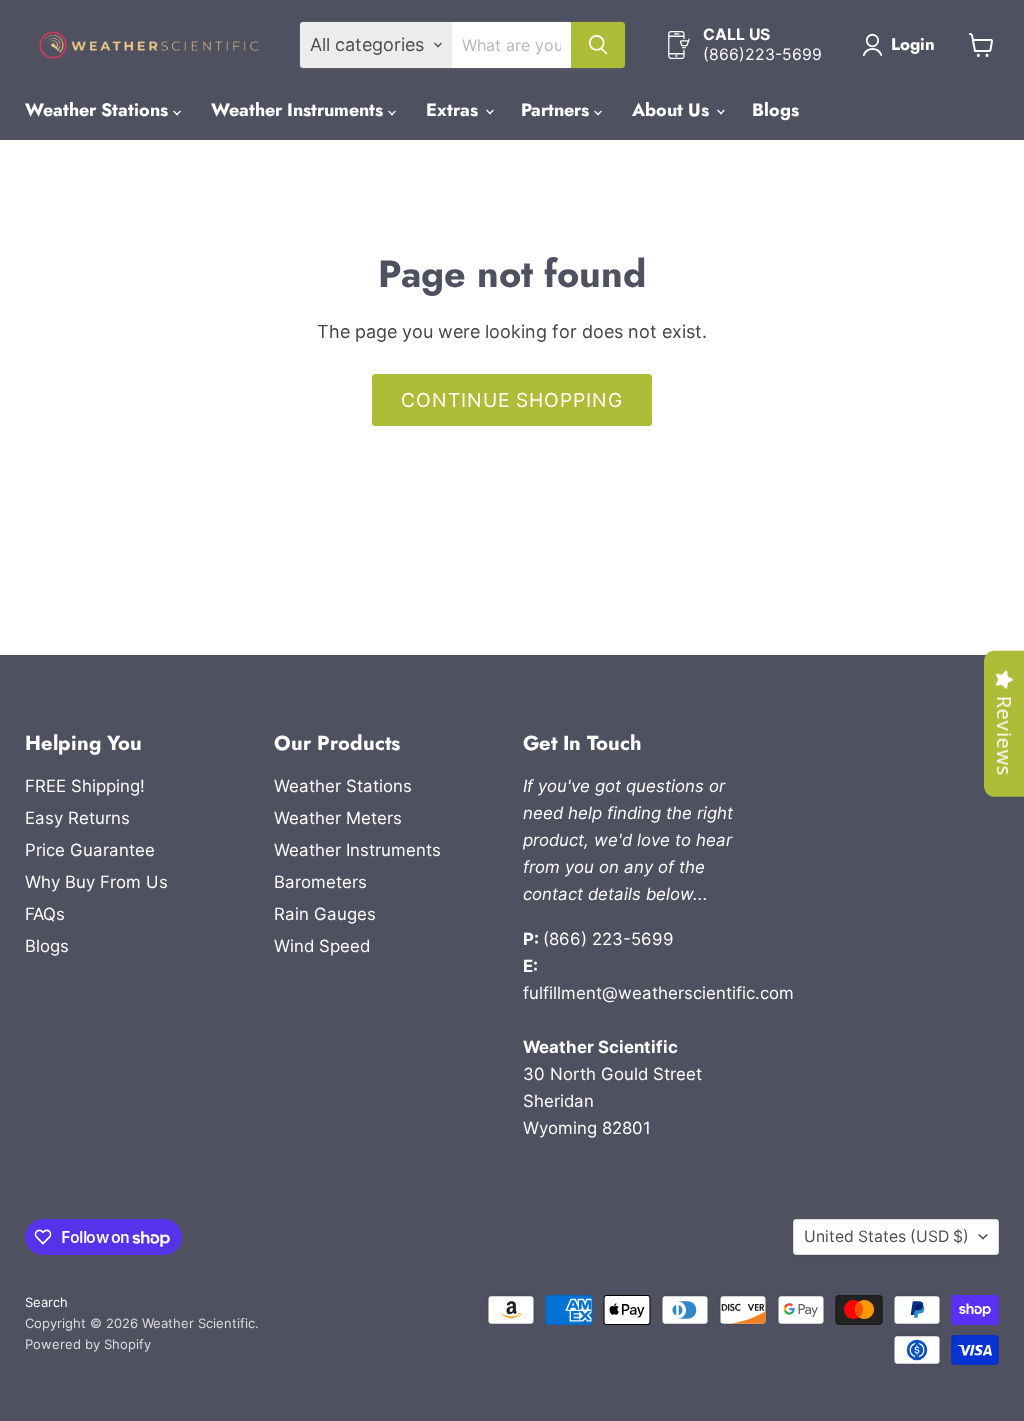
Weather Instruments (299, 110)
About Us (673, 110)
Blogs (775, 110)
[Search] (598, 45)
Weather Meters (338, 818)
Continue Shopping (512, 400)
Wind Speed (322, 946)
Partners (557, 110)
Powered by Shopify (88, 1344)
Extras (454, 110)
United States (886, 1236)
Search (46, 1302)
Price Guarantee (90, 850)
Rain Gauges (325, 914)
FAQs (45, 914)
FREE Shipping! (85, 786)
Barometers (320, 882)
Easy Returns (77, 818)
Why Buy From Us (96, 882)
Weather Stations (99, 110)
